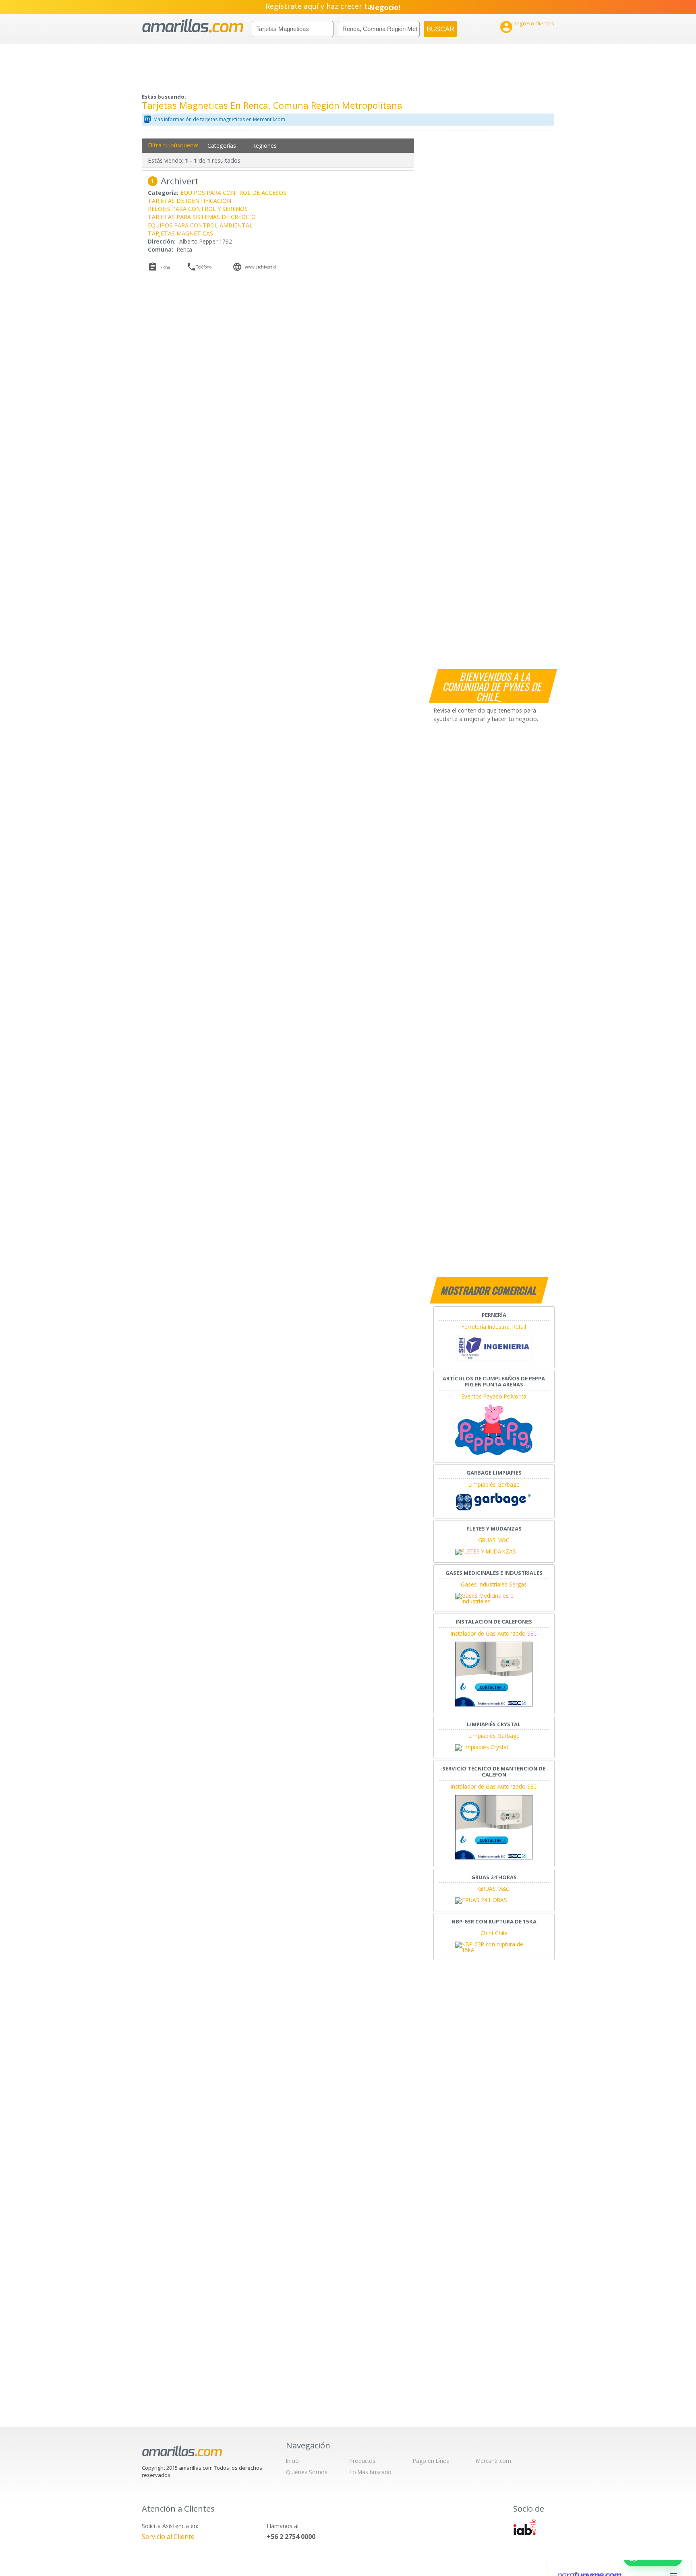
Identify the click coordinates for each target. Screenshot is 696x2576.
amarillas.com (193, 26)
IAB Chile (524, 2527)
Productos (362, 2461)
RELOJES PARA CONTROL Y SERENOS (198, 209)
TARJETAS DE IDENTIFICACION (190, 201)
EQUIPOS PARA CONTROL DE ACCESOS (233, 193)
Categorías (222, 146)
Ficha (165, 267)
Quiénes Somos (307, 2472)
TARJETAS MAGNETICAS (180, 233)
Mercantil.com (494, 2461)
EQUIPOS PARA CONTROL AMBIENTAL (200, 225)
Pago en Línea (431, 2461)
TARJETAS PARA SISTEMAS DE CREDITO (202, 217)
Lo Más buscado (371, 2472)
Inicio (292, 2461)
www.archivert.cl (261, 267)
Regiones (264, 146)
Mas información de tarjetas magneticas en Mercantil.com (219, 119)
